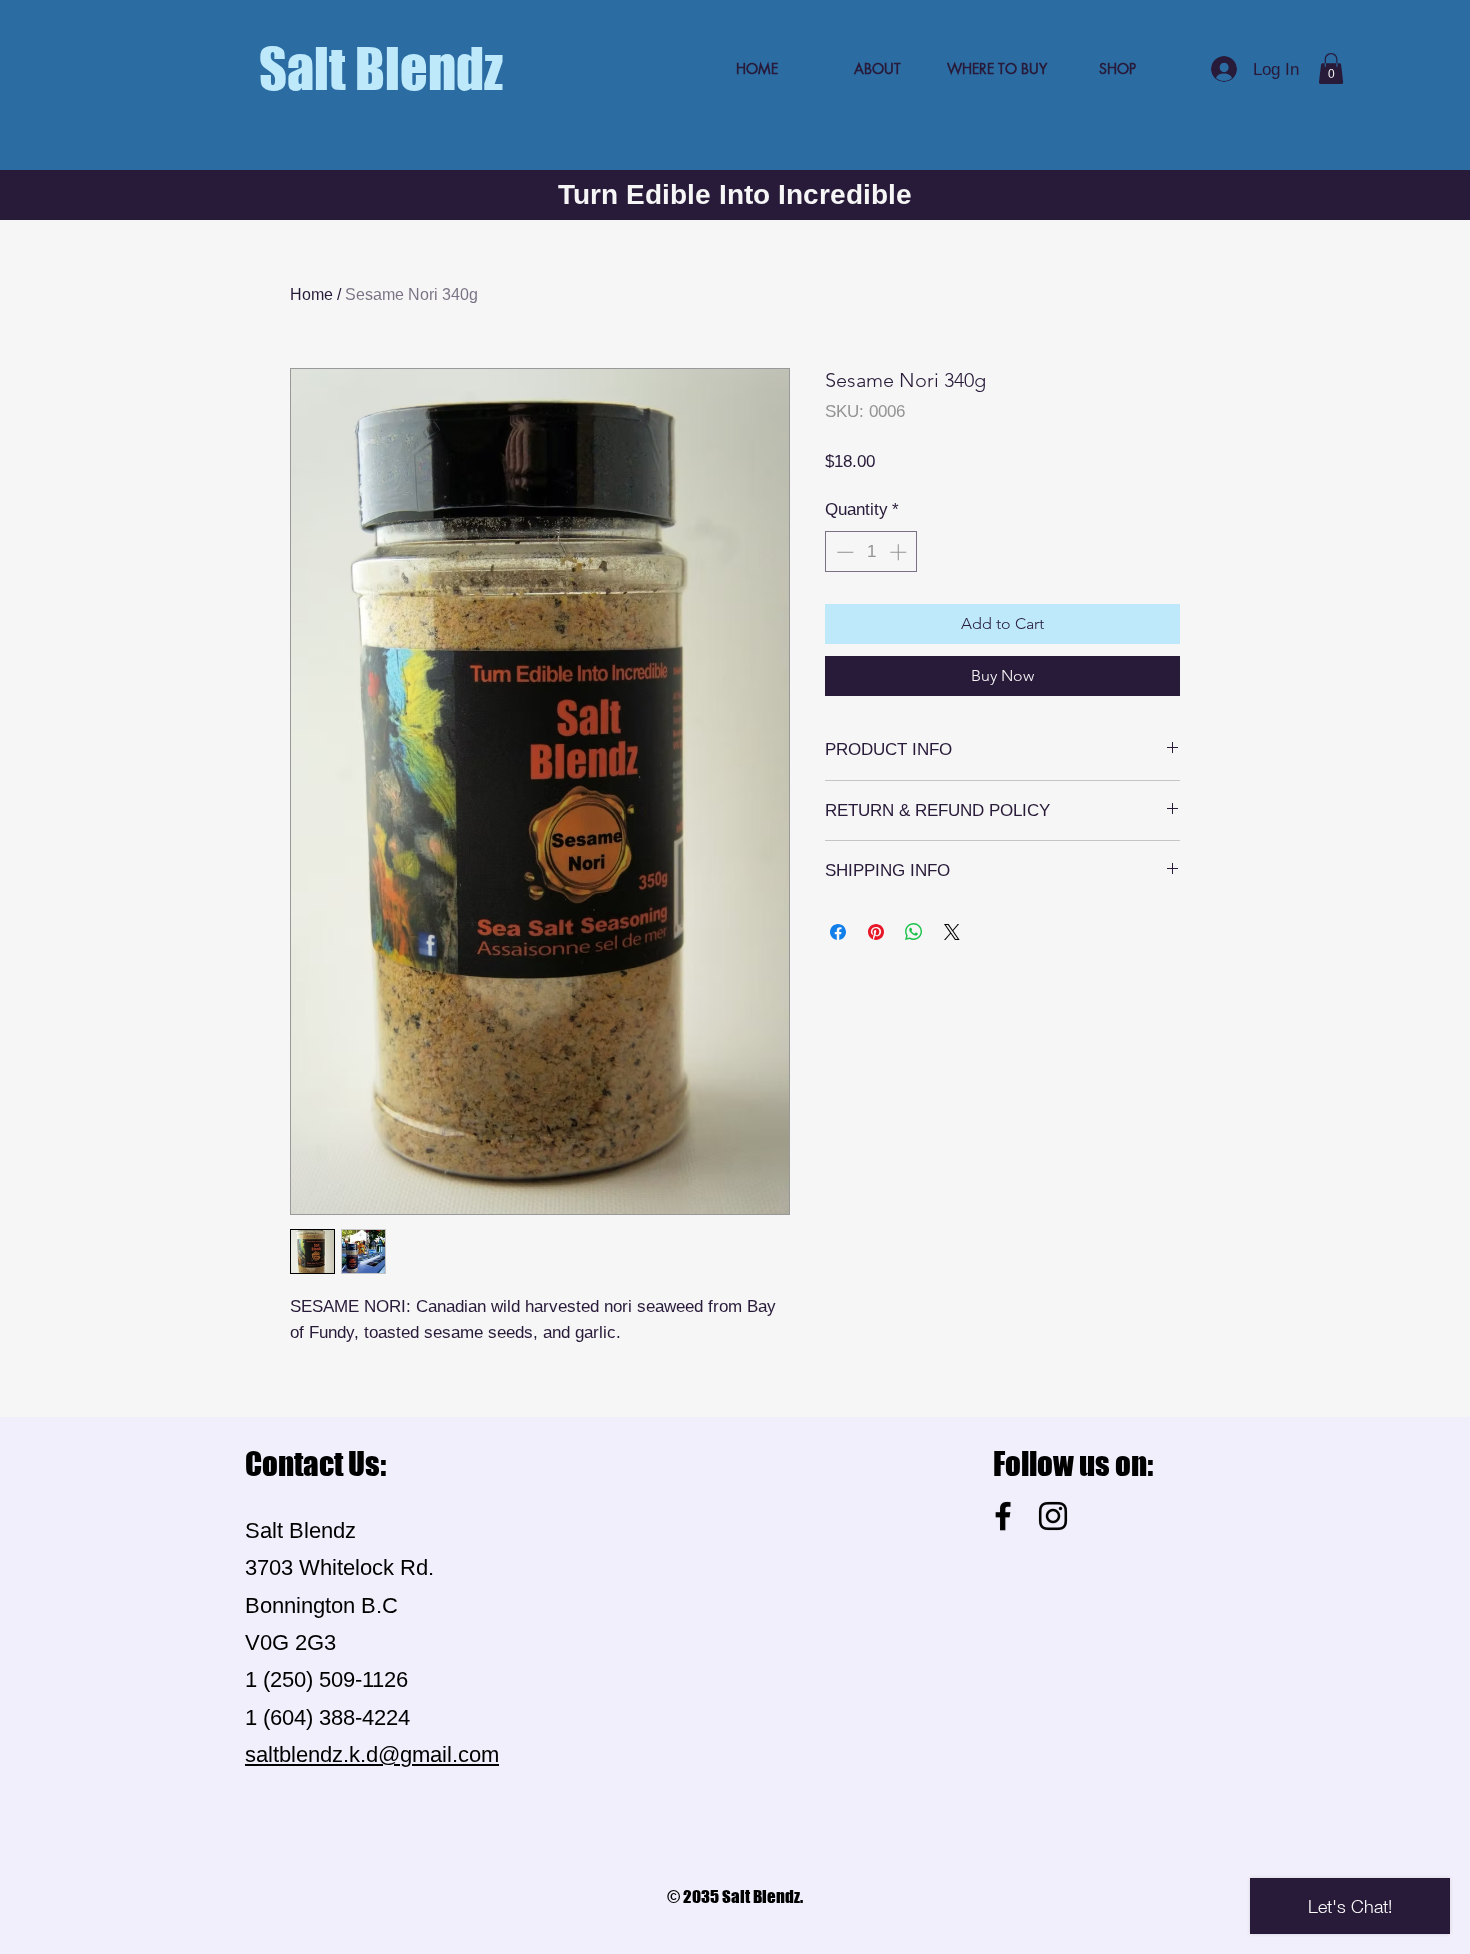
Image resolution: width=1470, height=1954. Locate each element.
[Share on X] (952, 932)
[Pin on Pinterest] (876, 932)
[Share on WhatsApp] (914, 932)
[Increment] (900, 552)
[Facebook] (1003, 1516)
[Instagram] (1053, 1516)
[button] (1331, 68)
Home (311, 294)
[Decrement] (843, 552)
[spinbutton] (871, 552)
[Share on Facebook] (838, 932)
